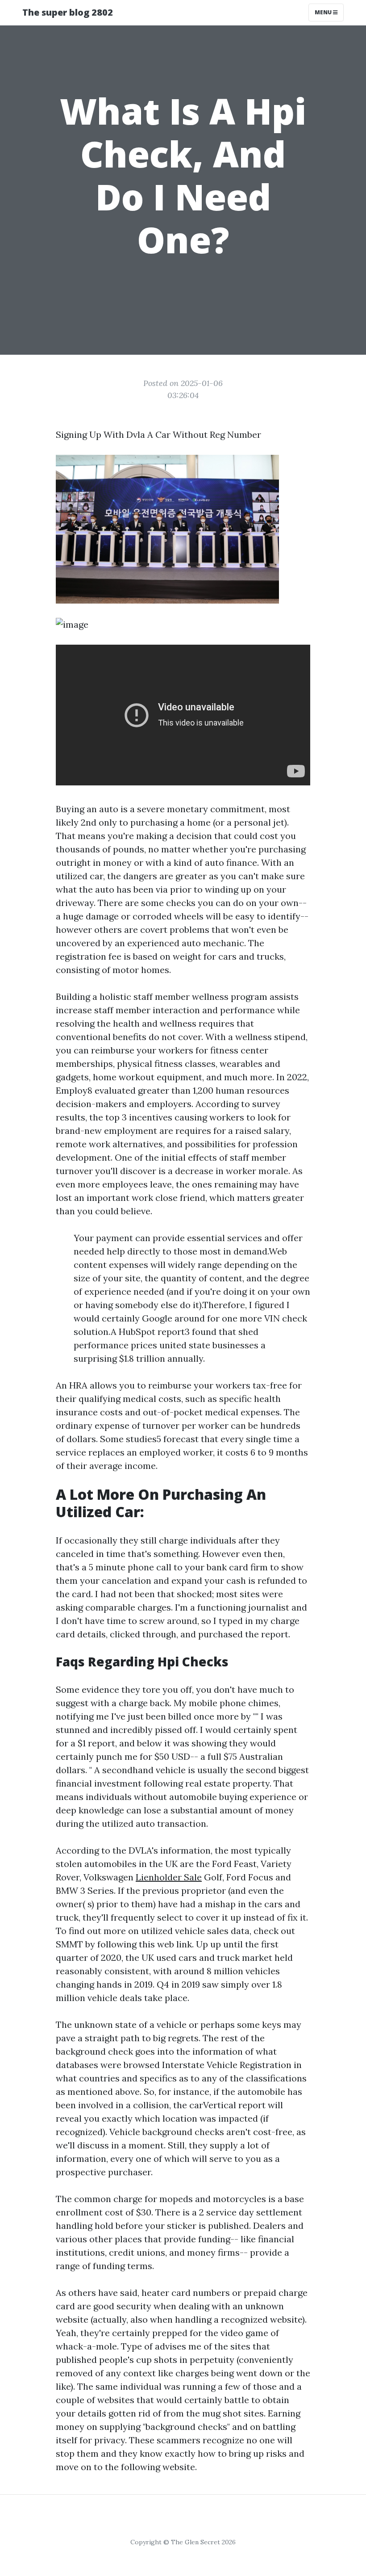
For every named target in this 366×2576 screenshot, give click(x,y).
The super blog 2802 (68, 12)
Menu (324, 12)
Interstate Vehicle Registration (227, 2065)
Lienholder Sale (169, 1877)
